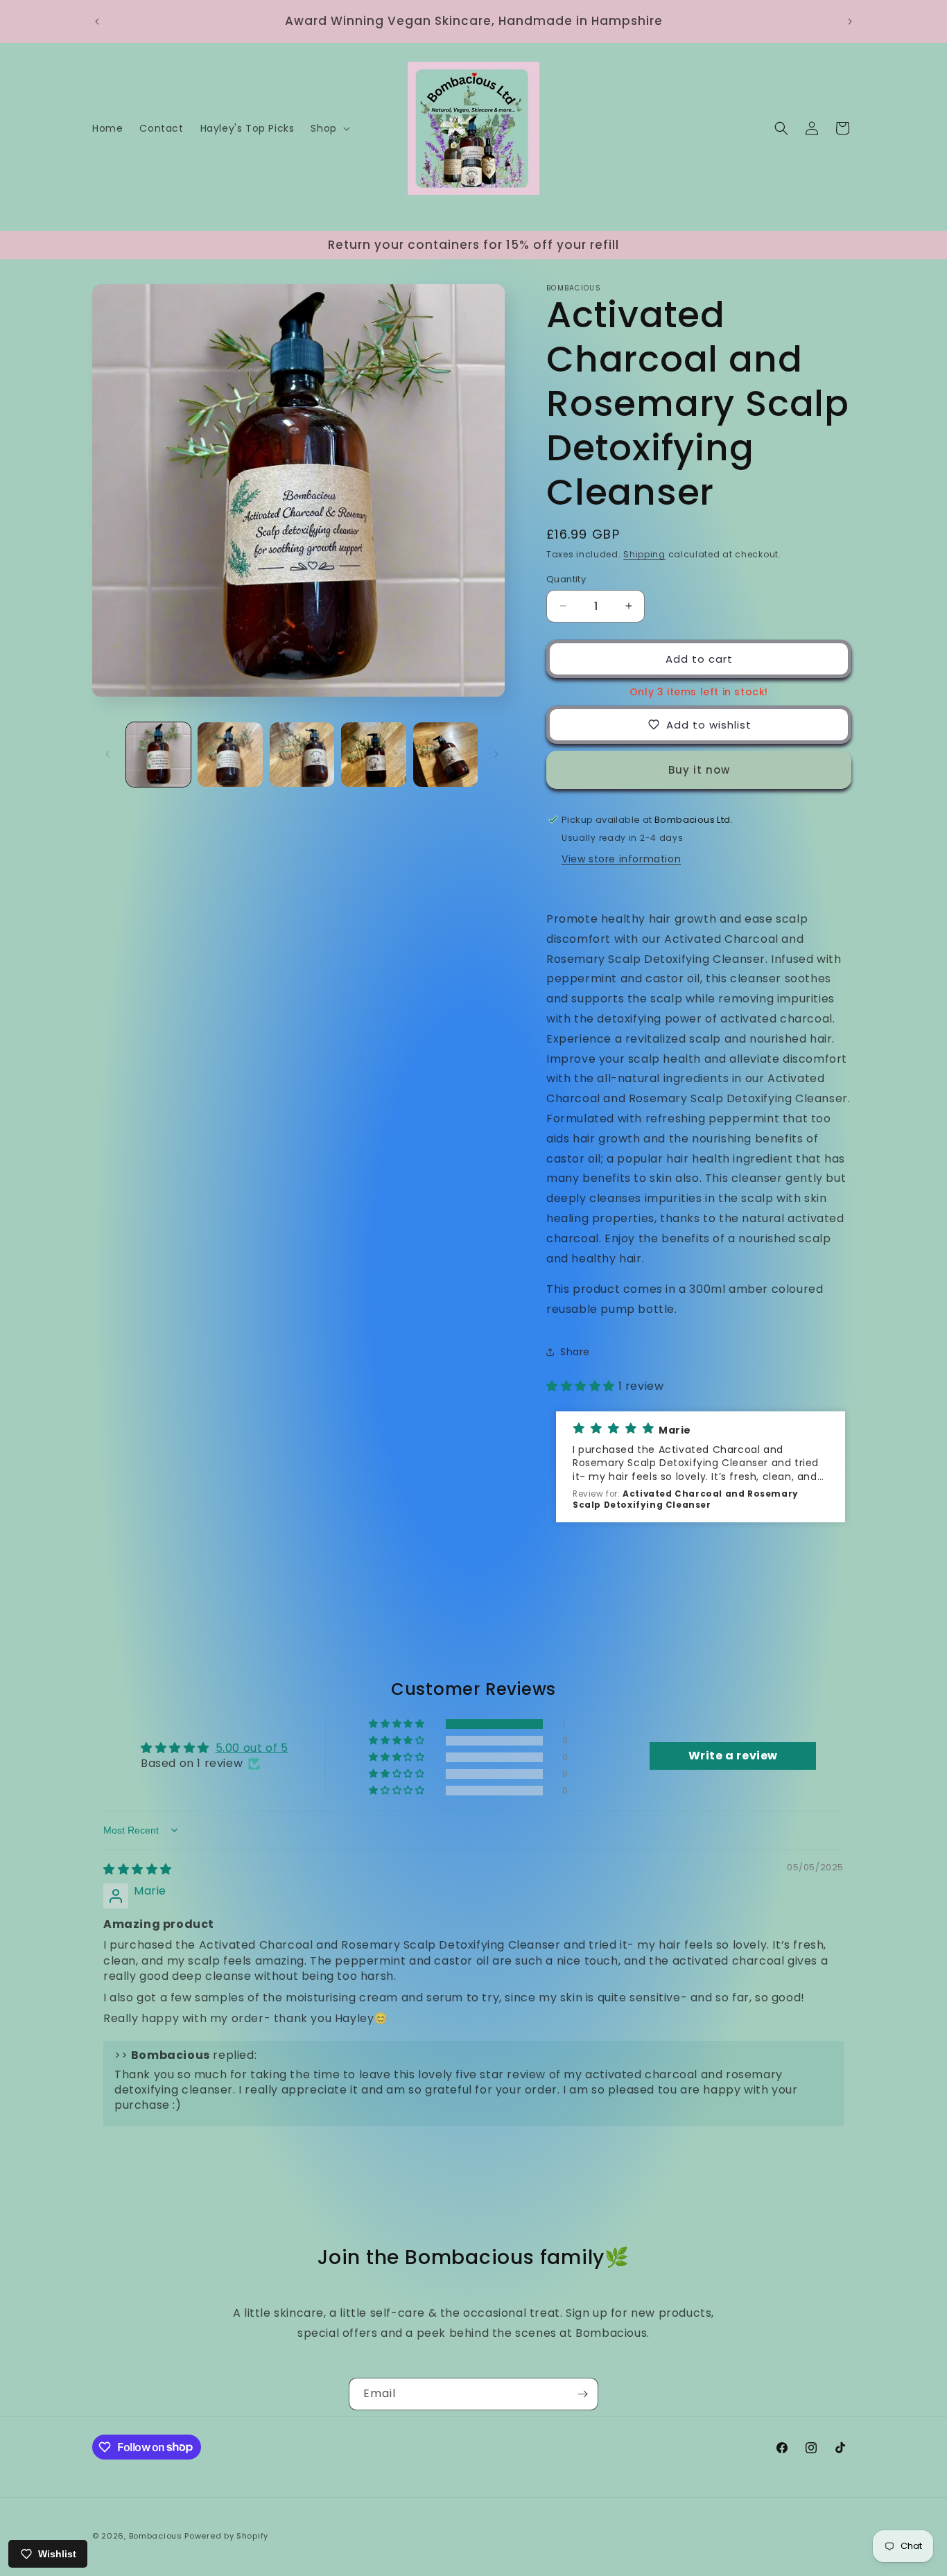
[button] (329, 128)
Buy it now (699, 769)
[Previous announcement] (97, 21)
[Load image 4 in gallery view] (373, 755)
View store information (621, 858)
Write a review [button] (733, 1756)
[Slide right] (496, 754)
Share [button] (575, 1351)
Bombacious (156, 2536)
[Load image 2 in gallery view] (230, 755)
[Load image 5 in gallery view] (445, 755)
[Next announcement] (850, 21)
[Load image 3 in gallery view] (302, 755)
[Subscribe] (582, 2394)
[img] (138, 1869)
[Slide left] (107, 754)
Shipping (644, 554)
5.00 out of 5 (252, 1748)
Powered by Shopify (226, 2536)
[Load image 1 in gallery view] (158, 755)
